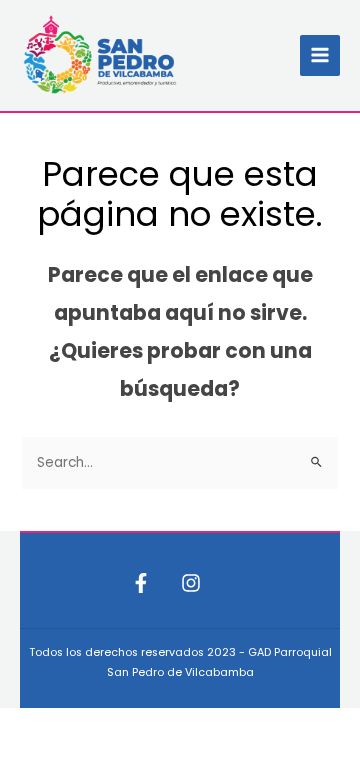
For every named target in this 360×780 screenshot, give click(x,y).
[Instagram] (191, 583)
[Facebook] (141, 583)
